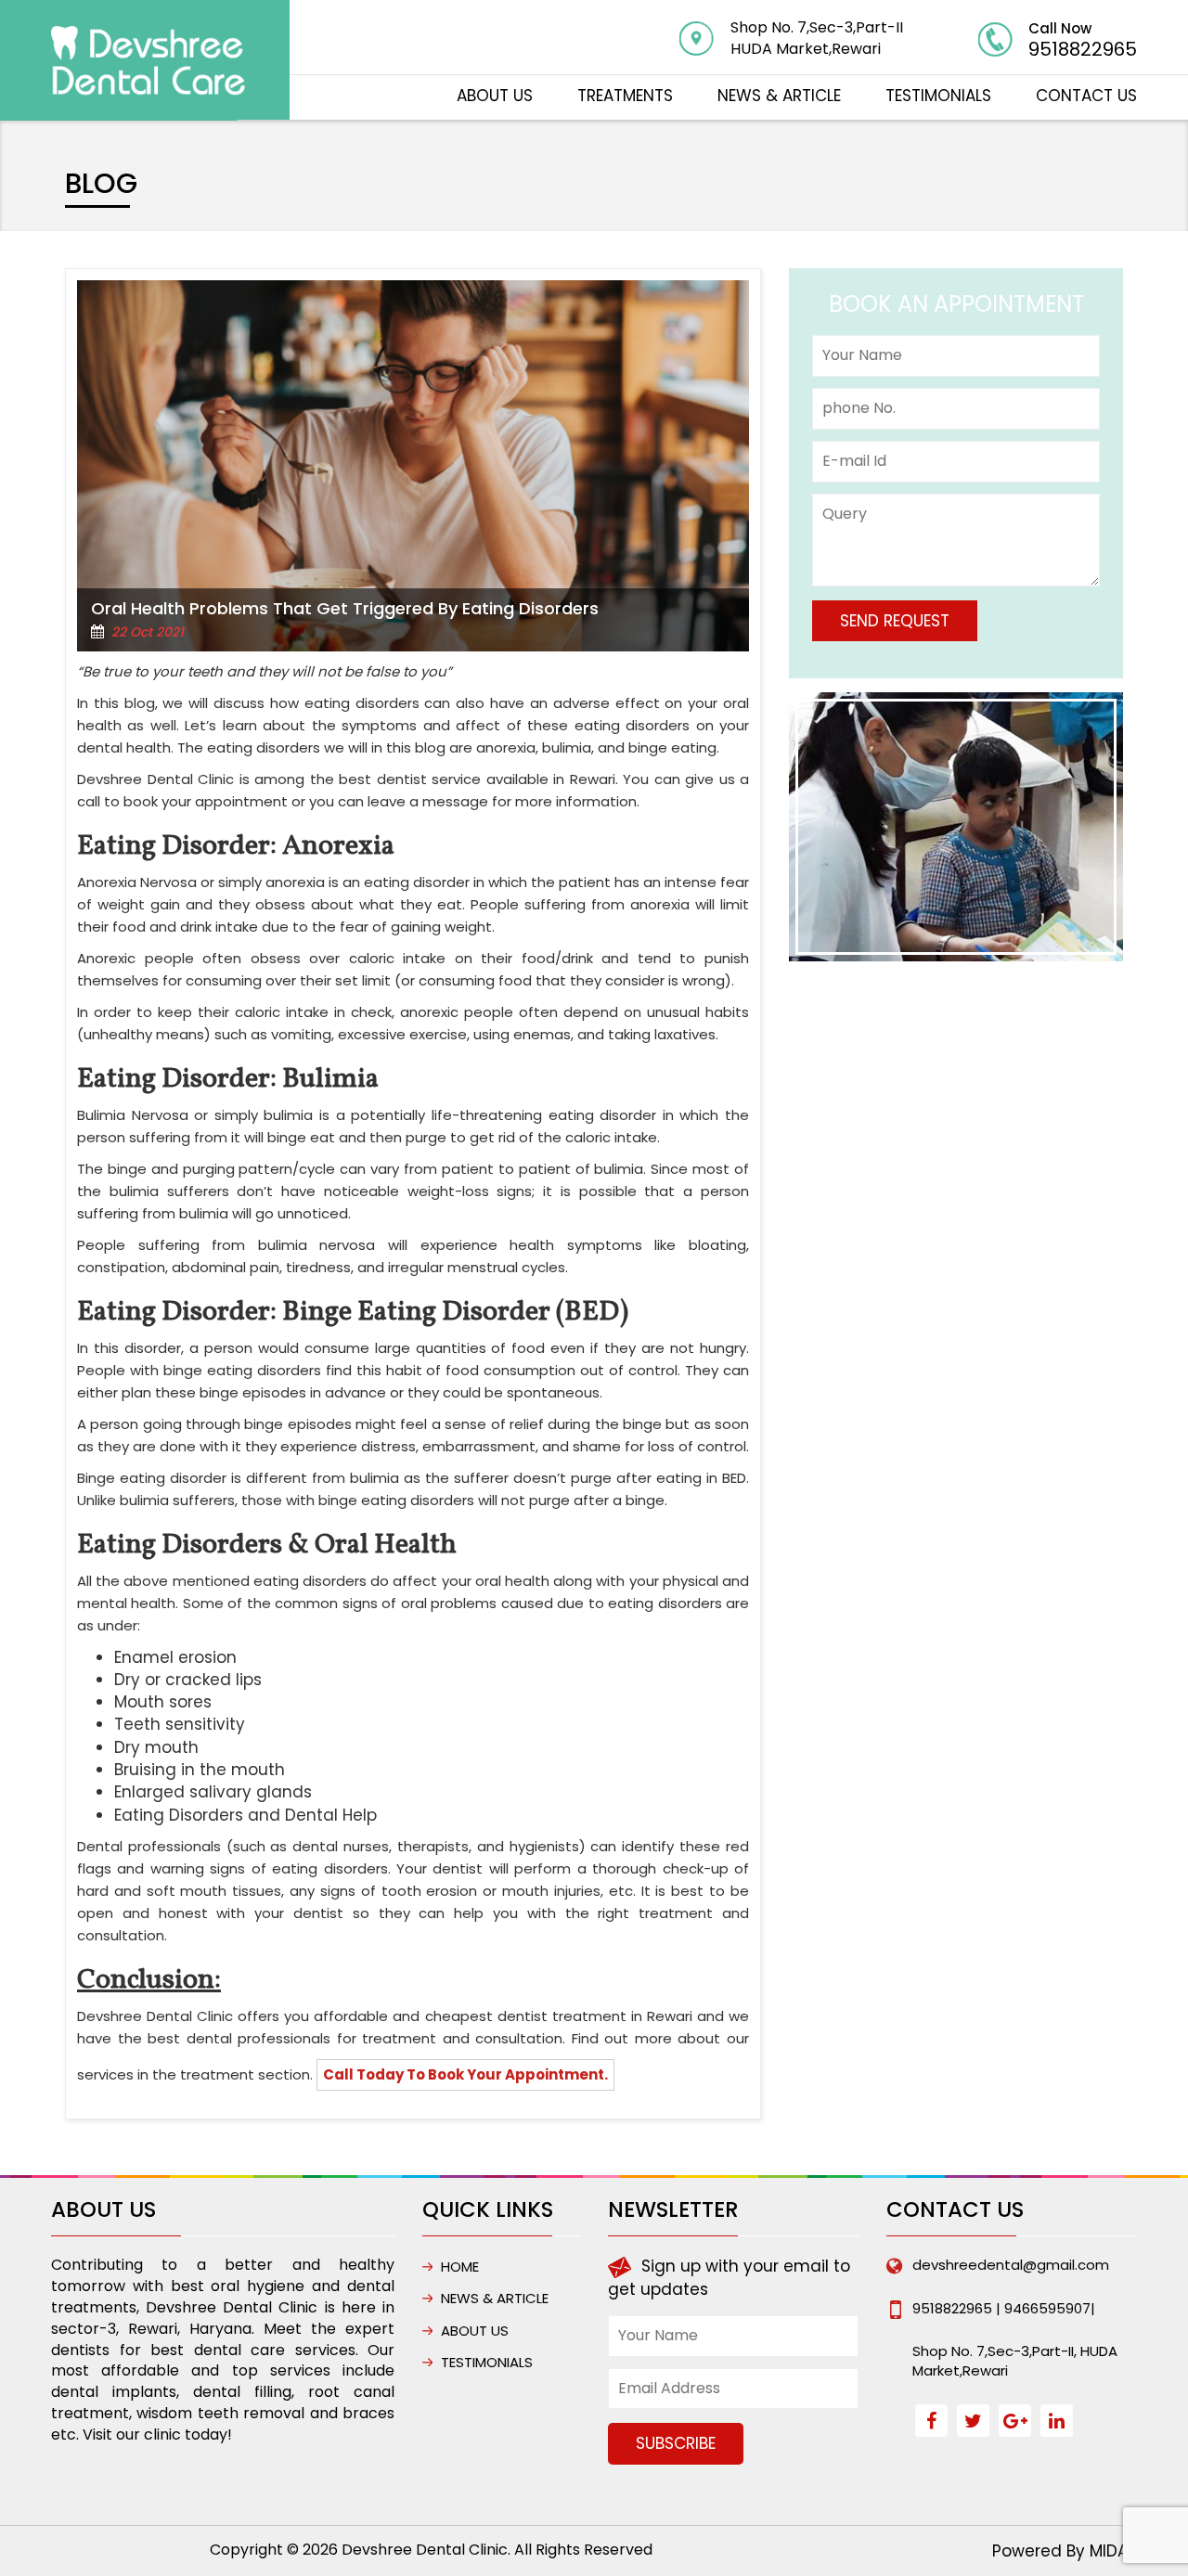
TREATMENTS (625, 96)
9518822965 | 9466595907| (1004, 2308)
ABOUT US (495, 96)
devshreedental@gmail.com (1011, 2265)
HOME (460, 2267)
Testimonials (938, 96)
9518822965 (1083, 49)
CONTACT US (1086, 96)
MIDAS (1113, 2551)
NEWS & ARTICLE (779, 96)
